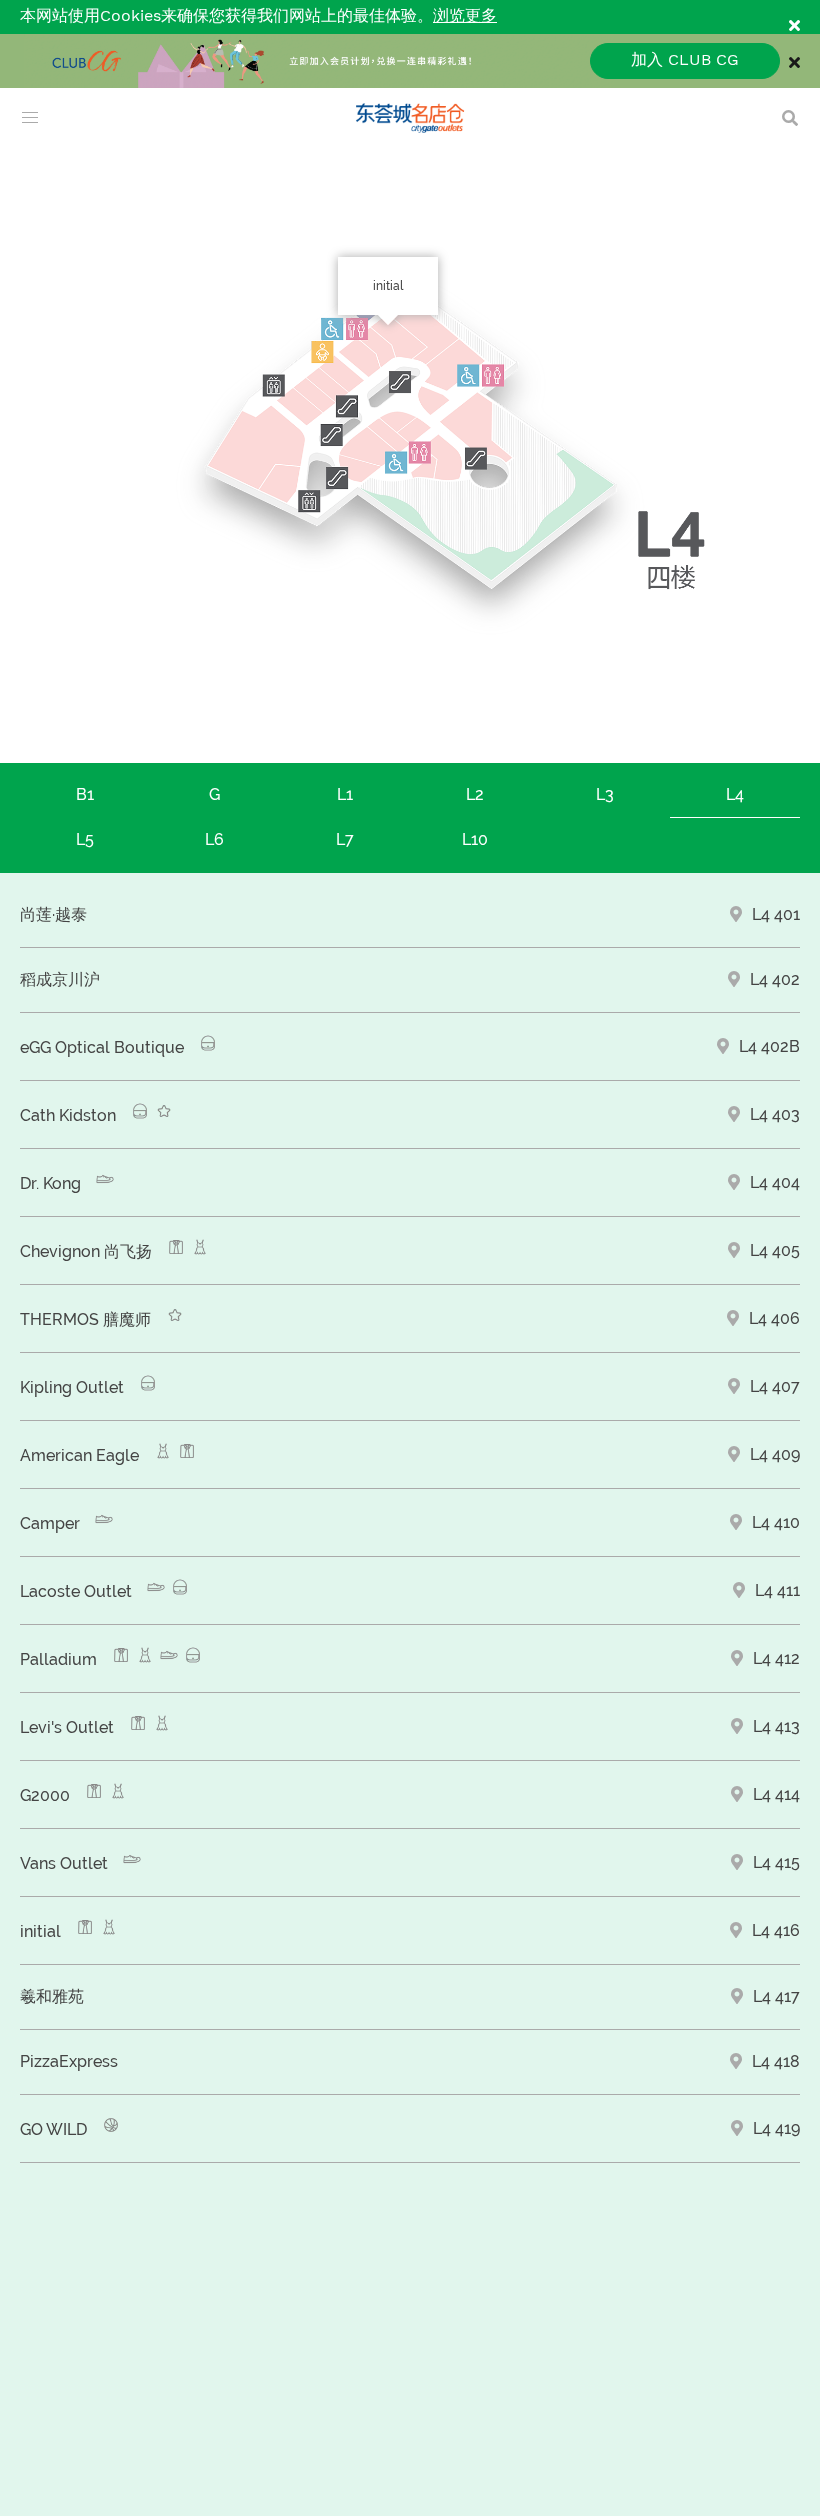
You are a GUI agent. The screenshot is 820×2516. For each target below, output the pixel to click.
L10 (475, 839)
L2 (475, 794)
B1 (85, 794)
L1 (345, 794)
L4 (735, 794)
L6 (214, 839)
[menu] (30, 118)
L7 (345, 839)
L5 (85, 839)
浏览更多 (465, 16)
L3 (605, 794)
